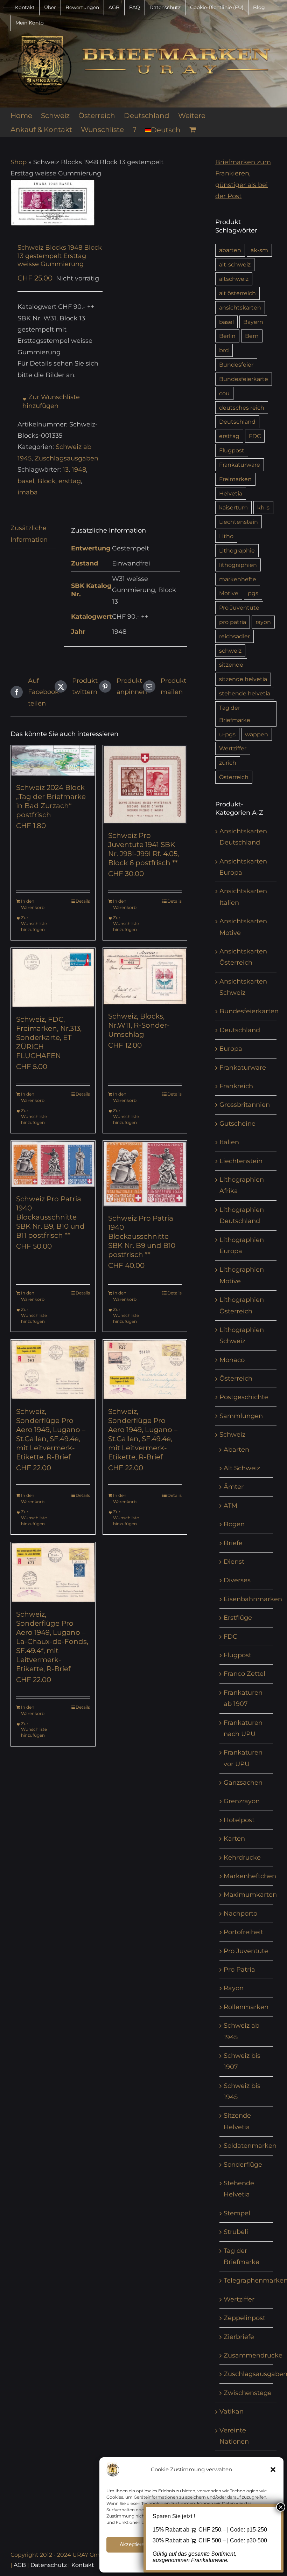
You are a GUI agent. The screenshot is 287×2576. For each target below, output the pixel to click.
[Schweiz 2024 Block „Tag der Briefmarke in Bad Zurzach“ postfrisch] (53, 760)
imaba (28, 492)
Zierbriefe (239, 2337)
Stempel (237, 2213)
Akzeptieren (133, 2544)
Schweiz (232, 1435)
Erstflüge (238, 1618)
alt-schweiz (235, 264)
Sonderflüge (243, 2165)
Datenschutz (49, 2565)
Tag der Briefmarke (235, 714)
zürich (228, 763)
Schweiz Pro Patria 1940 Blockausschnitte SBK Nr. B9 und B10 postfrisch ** (142, 1236)
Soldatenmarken (250, 2146)
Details (83, 901)
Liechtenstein (239, 522)
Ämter (234, 1487)
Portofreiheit (243, 1932)
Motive (229, 593)
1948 (79, 470)
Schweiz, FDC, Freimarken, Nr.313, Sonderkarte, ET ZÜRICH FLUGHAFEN (49, 1037)
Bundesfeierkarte (244, 379)
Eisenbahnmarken (253, 1599)
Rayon (234, 1988)
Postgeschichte (244, 1397)
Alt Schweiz (242, 1468)
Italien (229, 1142)
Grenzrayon (242, 1801)
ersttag (70, 481)
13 (66, 470)
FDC (255, 436)
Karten (234, 1839)
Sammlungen (241, 1416)
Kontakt (83, 2565)
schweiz (230, 651)
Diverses (237, 1580)
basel (26, 481)
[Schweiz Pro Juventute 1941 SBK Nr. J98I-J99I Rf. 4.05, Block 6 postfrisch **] (145, 784)
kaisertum (233, 507)
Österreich (234, 777)
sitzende (231, 665)
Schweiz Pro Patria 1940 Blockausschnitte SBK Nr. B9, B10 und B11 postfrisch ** (50, 1217)
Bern (252, 336)
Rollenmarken (246, 2007)
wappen (257, 734)
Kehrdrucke (242, 1858)
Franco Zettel (244, 1674)
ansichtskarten (240, 307)
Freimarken (235, 479)
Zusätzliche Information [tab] (29, 534)
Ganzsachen (243, 1783)
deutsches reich (242, 408)
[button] (273, 2470)
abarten (230, 250)
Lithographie (237, 550)
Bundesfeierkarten (249, 1011)
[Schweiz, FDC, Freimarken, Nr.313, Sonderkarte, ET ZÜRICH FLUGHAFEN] (53, 978)
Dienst (234, 1562)
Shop (19, 162)
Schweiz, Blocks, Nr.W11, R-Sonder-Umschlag (139, 1025)
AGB (20, 2565)
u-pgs (227, 734)
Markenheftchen (250, 1876)
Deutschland (237, 422)
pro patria (233, 622)
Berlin (227, 336)
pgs (253, 593)
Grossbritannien (245, 1105)
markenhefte (238, 579)
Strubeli (236, 2232)
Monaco (232, 1360)
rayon (263, 622)
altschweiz (234, 279)
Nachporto (240, 1914)
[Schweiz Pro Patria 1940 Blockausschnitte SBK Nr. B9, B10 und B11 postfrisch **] (53, 1164)
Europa (231, 1049)
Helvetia (231, 493)
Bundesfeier (236, 364)
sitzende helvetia (243, 679)
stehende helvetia (245, 693)
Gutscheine (237, 1124)
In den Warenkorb (33, 904)
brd (224, 350)
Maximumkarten (250, 1895)
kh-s (263, 507)
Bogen (234, 1524)
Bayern (253, 322)
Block (46, 481)
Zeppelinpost (244, 2318)
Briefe (233, 1543)
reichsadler (234, 636)
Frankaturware (240, 465)
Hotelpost (239, 1820)
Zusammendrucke (253, 2355)
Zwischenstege (248, 2393)
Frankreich (236, 1086)
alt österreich (237, 293)
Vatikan (232, 2411)
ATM (230, 1506)
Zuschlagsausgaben (66, 458)
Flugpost (232, 450)
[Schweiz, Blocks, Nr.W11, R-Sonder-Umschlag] (145, 976)
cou (224, 393)
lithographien (238, 565)
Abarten (236, 1450)
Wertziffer (233, 748)
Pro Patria (239, 1970)
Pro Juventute (239, 607)
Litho (226, 536)
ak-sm (259, 250)
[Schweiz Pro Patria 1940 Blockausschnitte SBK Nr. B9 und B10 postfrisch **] (145, 1174)
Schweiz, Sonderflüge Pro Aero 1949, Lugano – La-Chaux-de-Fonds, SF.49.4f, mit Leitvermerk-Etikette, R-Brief (52, 1641)
